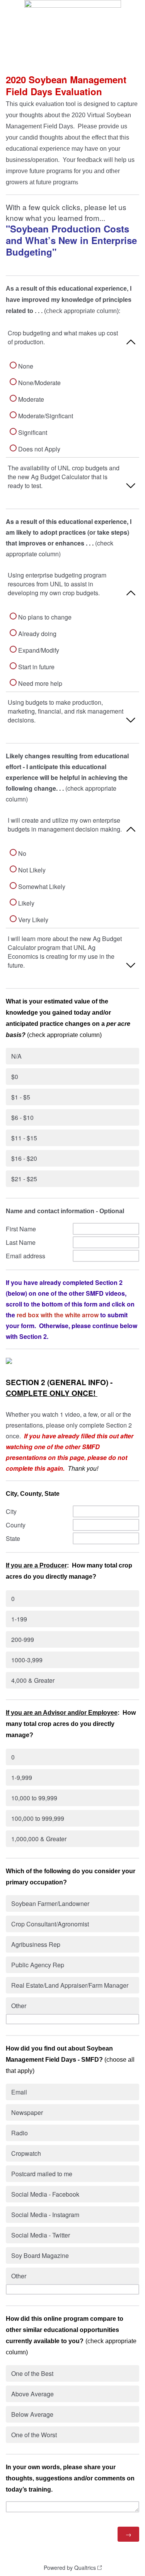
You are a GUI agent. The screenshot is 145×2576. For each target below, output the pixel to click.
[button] (72, 340)
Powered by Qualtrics (70, 2568)
